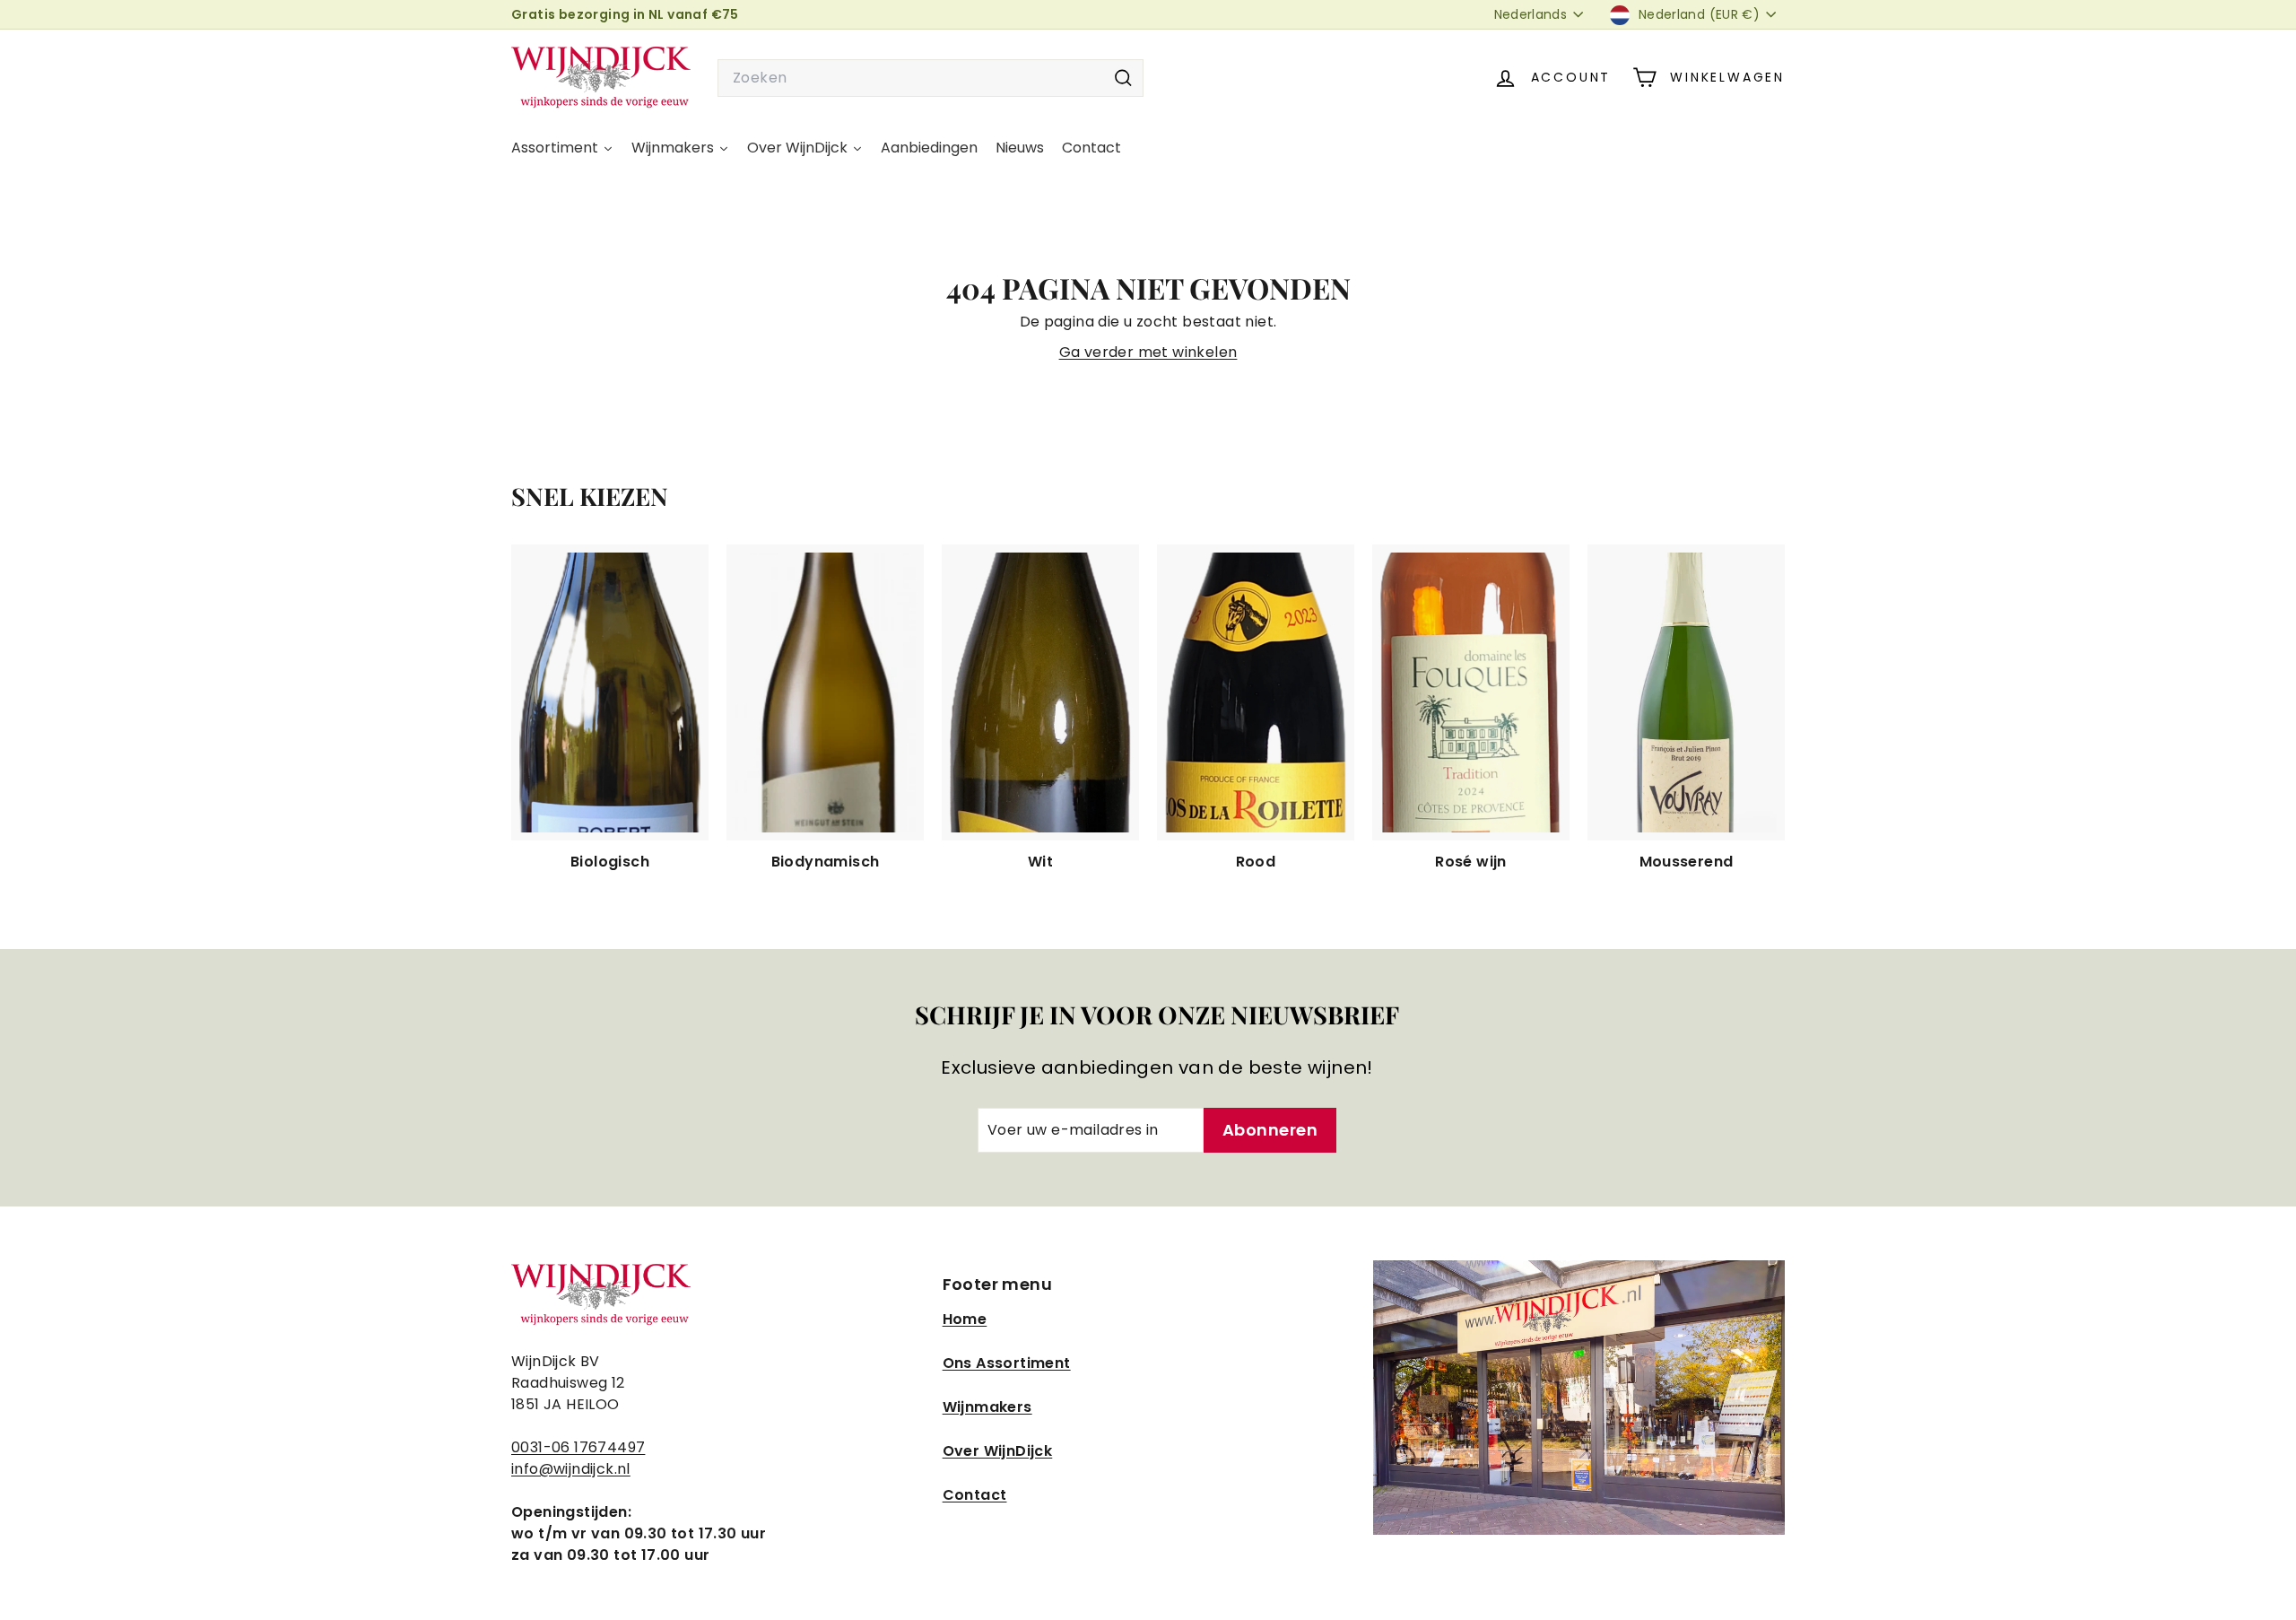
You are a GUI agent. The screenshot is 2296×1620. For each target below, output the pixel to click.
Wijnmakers (987, 1407)
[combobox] (931, 78)
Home (965, 1319)
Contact (975, 1495)
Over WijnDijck (998, 1451)
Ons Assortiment (1007, 1363)
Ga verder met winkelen (1148, 352)
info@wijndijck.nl (571, 1469)
